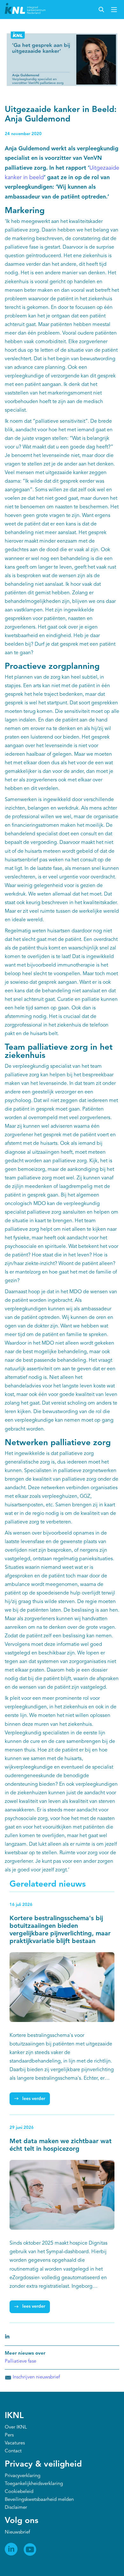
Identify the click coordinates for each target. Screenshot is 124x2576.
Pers (9, 2435)
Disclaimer (16, 2508)
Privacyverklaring (23, 2476)
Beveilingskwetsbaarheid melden (39, 2500)
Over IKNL (16, 2427)
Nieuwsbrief (17, 2532)
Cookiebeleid (19, 2492)
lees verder (34, 2099)
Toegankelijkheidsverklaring (34, 2484)
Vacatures (15, 2443)
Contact (13, 2451)
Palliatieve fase (21, 2361)
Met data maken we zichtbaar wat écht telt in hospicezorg (61, 2145)
